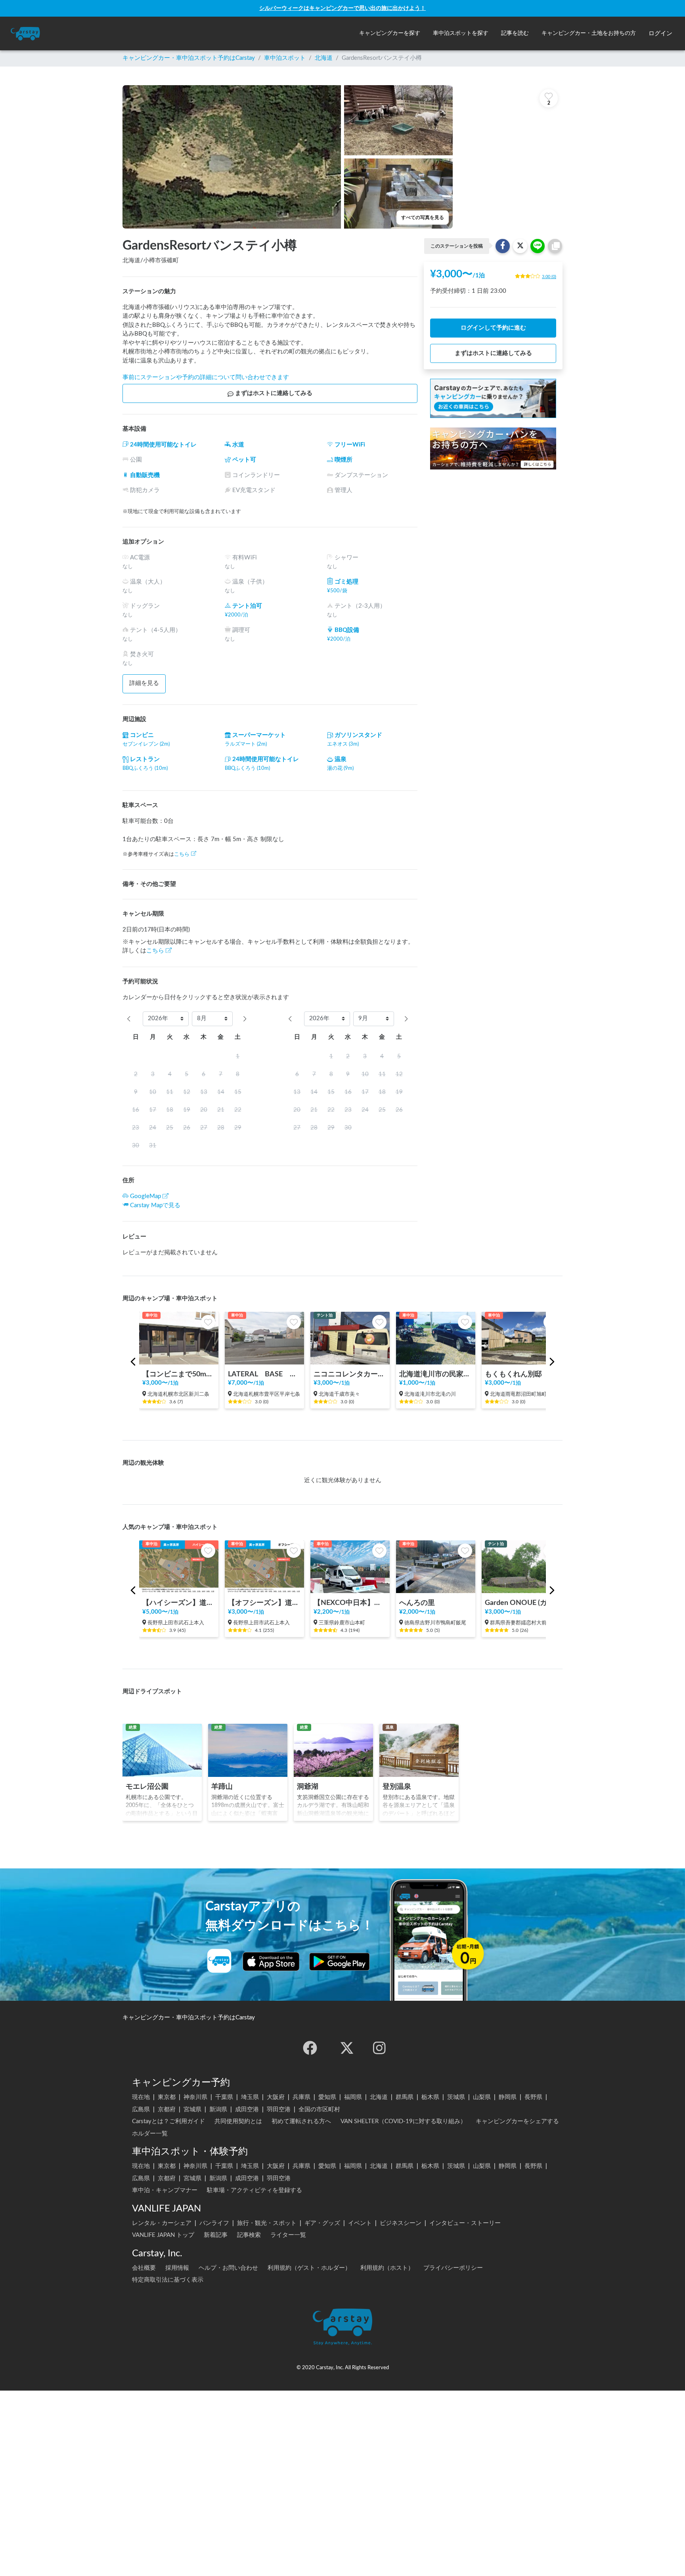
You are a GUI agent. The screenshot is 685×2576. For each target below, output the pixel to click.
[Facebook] (310, 2048)
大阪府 (276, 2097)
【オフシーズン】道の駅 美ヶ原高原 (264, 1603)
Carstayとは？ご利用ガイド (168, 2121)
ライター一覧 (288, 2235)
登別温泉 (397, 1787)
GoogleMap (145, 1196)
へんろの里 (417, 1603)
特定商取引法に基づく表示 (168, 2280)
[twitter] (347, 2048)
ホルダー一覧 (150, 2134)
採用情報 (177, 2268)
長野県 (533, 2097)
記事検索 (249, 2235)
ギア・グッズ (322, 2223)
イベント (360, 2223)
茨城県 (456, 2097)
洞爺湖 (308, 1787)
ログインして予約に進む (493, 328)
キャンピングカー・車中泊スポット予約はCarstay (189, 58)
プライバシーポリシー (453, 2268)
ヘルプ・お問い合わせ (228, 2268)
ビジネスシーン (401, 2223)
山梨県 (482, 2097)
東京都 (167, 2097)
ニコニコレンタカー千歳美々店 (350, 1374)
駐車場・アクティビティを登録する (254, 2190)
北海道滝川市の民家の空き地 (436, 1374)
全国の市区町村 (319, 2109)
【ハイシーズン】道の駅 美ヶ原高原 (179, 1603)
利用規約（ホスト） (387, 2268)
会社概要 (144, 2268)
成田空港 (247, 2109)
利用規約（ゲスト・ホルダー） (309, 2268)
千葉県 (224, 2097)
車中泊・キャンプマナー (165, 2190)
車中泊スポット (285, 58)
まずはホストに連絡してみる (274, 393)
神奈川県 (195, 2097)
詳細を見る (144, 683)
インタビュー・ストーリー (465, 2223)
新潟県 (218, 2109)
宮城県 (192, 2109)
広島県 (141, 2109)
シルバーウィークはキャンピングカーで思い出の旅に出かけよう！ (342, 8)
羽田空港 (279, 2109)
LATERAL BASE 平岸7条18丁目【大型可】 (264, 1374)
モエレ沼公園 (147, 1787)
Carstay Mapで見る (155, 1205)
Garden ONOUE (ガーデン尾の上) (521, 1603)
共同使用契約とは (238, 2121)
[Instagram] (379, 2048)
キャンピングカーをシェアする (517, 2121)
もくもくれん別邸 (513, 1374)
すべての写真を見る (423, 218)
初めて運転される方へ (301, 2121)
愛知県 (327, 2097)
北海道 (324, 58)
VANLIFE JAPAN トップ (163, 2235)
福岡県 (353, 2097)
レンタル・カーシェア (162, 2223)
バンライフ (214, 2223)
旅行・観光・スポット (267, 2223)
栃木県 (430, 2097)
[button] (390, 33)
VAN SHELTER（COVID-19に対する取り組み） (403, 2121)
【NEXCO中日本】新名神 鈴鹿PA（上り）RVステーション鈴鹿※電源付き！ (350, 1603)
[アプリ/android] (340, 1962)
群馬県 (405, 2097)
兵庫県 (301, 2097)
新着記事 (216, 2235)
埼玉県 (250, 2097)
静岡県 (508, 2097)
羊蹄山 (222, 1787)
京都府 (167, 2109)
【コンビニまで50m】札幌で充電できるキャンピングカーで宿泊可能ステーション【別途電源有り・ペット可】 (179, 1374)
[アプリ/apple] (271, 1962)
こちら (182, 854)
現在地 (141, 2097)
